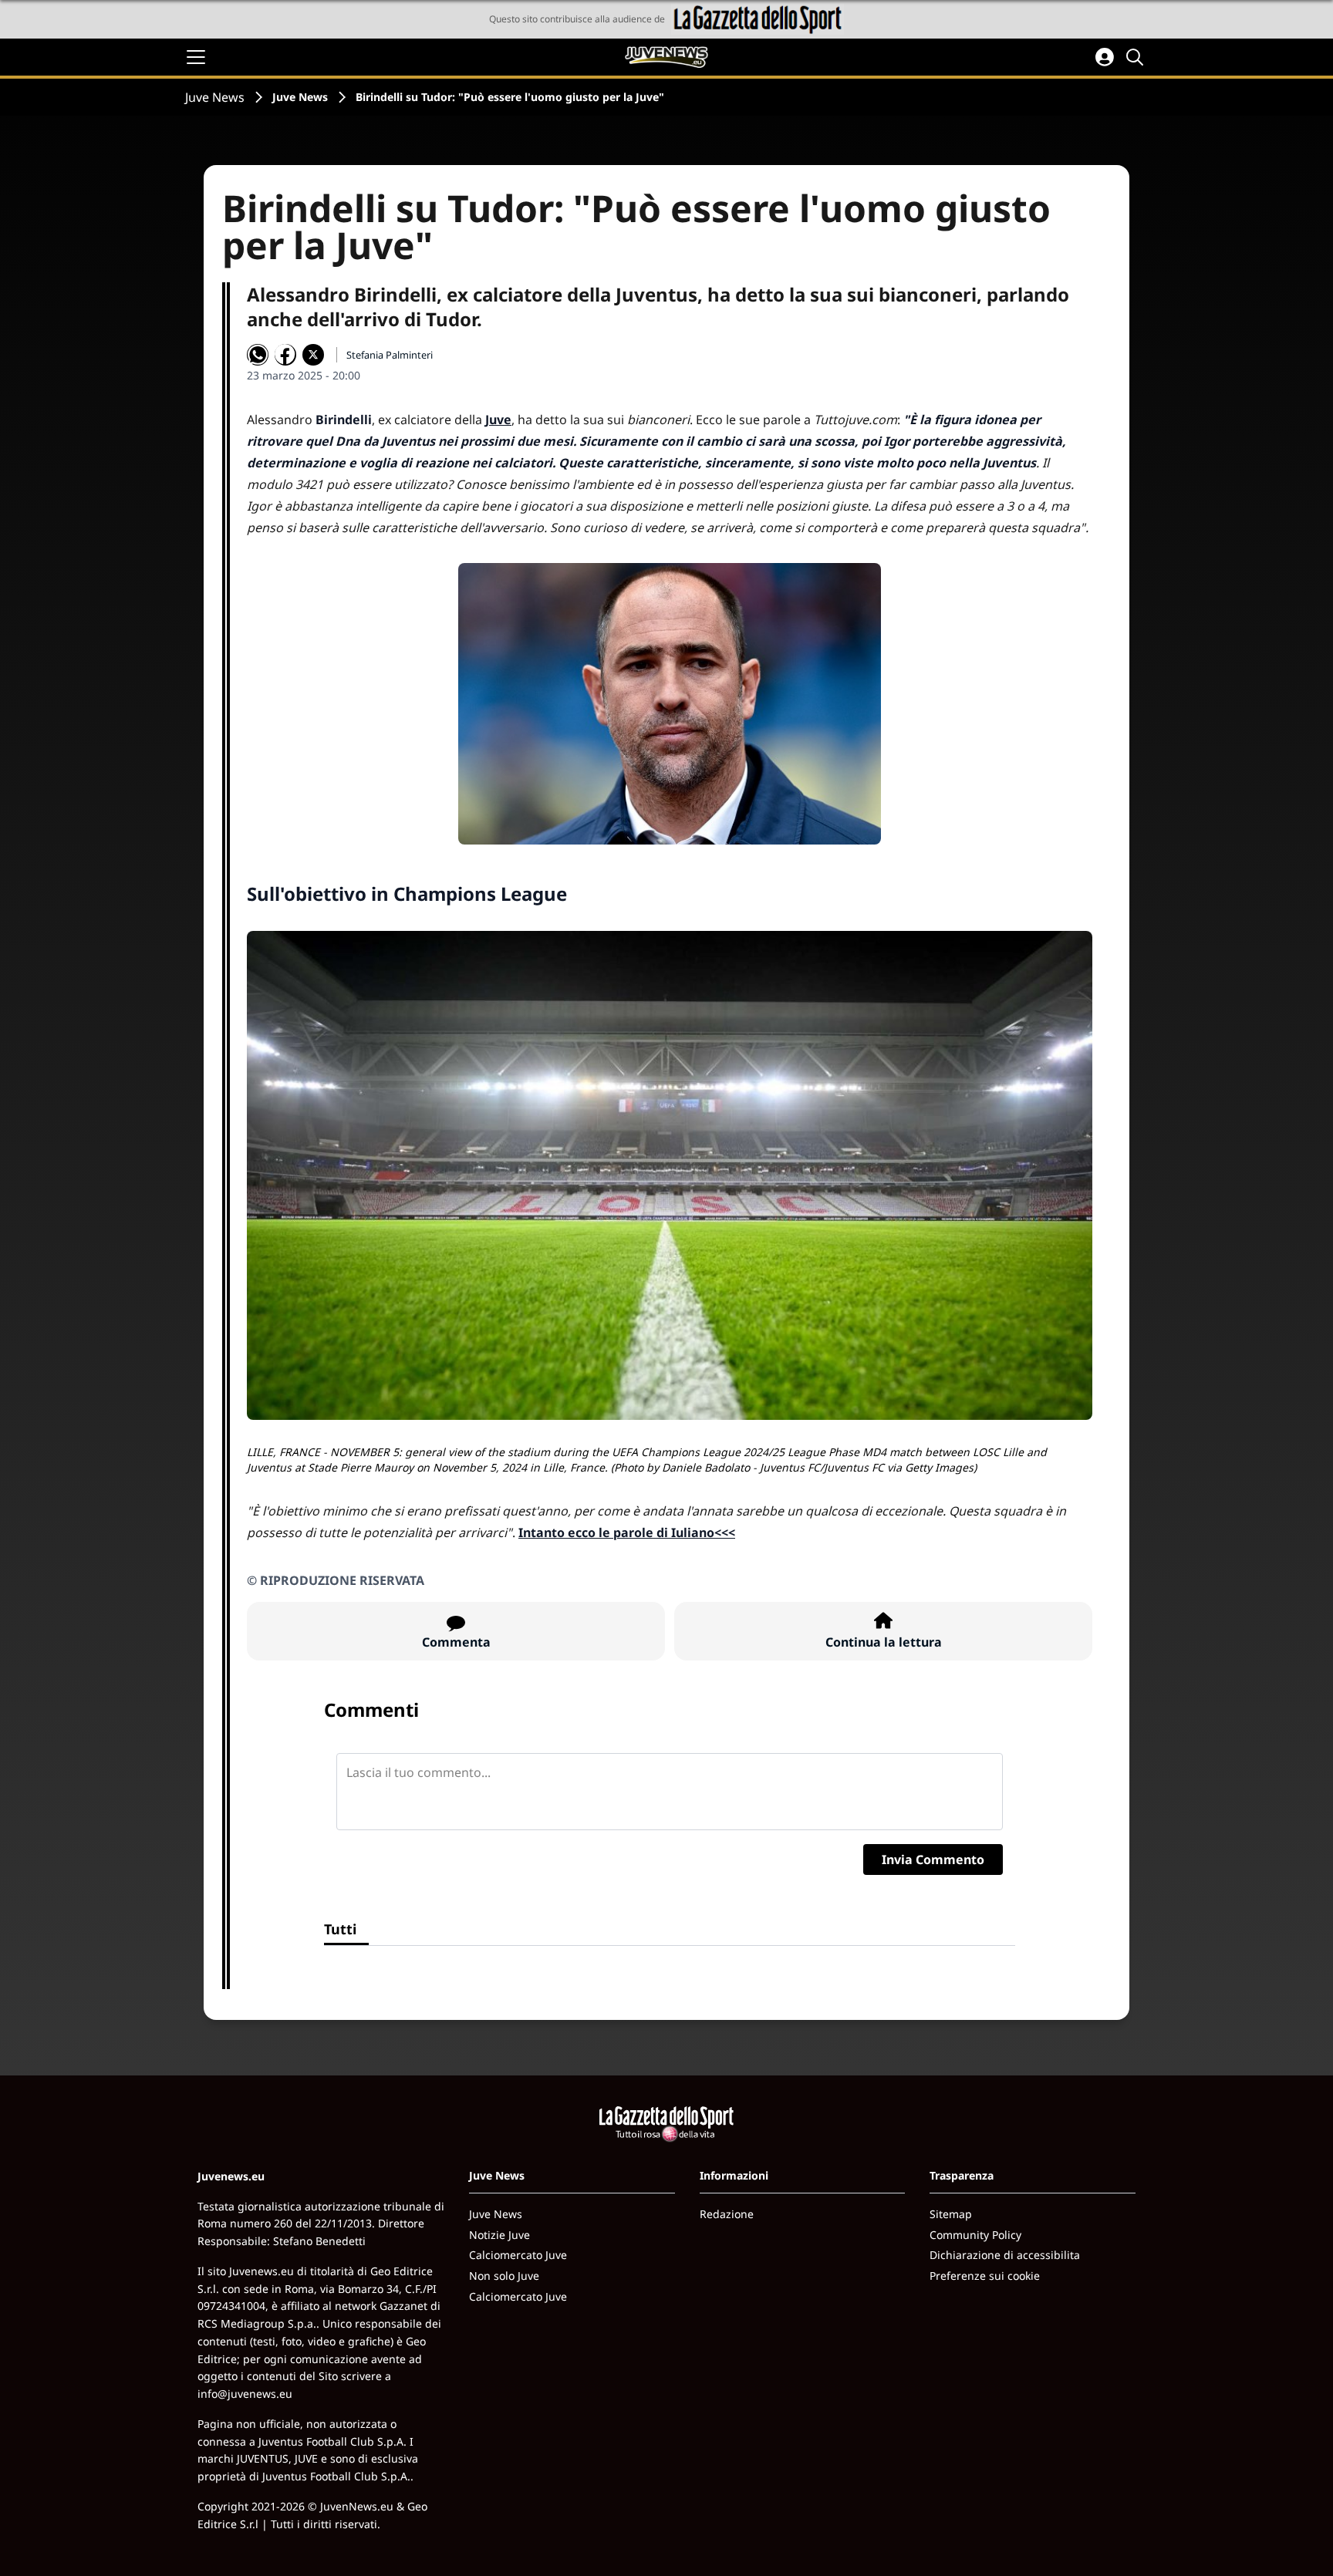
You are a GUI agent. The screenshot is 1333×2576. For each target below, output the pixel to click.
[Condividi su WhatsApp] (258, 355)
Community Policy (975, 2235)
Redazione (727, 2214)
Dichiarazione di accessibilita (1005, 2255)
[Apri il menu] (196, 57)
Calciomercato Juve (518, 2255)
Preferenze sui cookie (985, 2276)
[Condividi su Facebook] (285, 355)
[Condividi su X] (313, 355)
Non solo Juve (504, 2276)
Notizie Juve (499, 2235)
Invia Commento (933, 1860)
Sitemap (951, 2214)
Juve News (215, 97)
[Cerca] (1137, 57)
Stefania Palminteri (390, 355)
